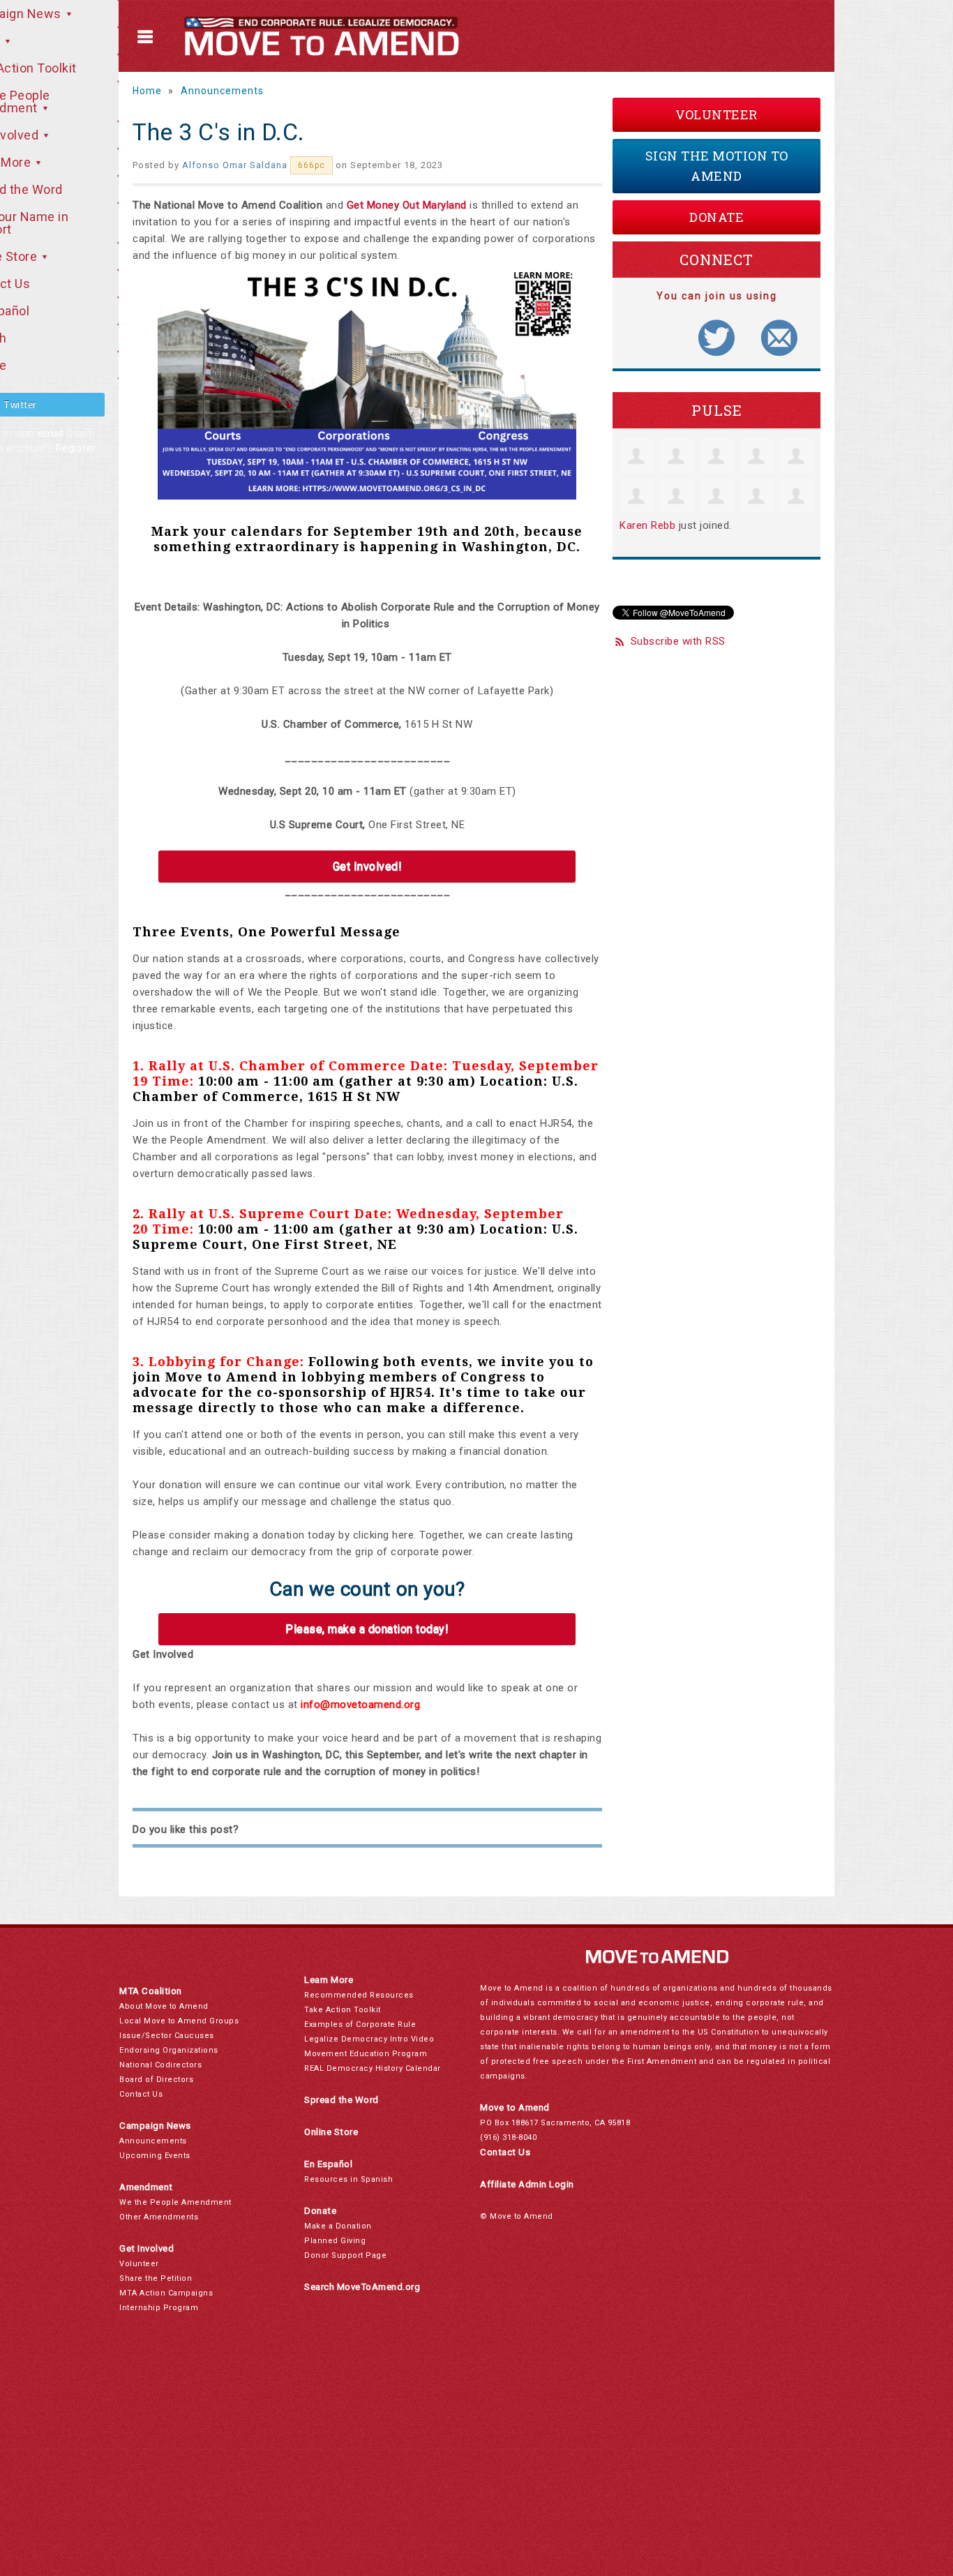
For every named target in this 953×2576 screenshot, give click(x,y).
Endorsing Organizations (169, 2050)
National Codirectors (160, 2065)
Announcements (222, 91)
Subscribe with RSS (678, 641)
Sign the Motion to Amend (717, 166)
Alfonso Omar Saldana (235, 165)
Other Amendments (159, 2217)
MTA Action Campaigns (166, 2293)
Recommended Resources (359, 1995)
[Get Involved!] (367, 867)
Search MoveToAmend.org (362, 2287)
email (51, 433)
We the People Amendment (175, 2202)
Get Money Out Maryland (407, 205)
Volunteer (716, 114)
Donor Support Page (345, 2255)
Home (147, 91)
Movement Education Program (366, 2054)
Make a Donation (338, 2226)
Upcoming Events (155, 2156)
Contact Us (141, 2094)
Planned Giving (335, 2241)
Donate (716, 217)
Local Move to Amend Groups (179, 2021)
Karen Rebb (647, 525)
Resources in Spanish (348, 2179)
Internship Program (159, 2308)
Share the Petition (156, 2278)
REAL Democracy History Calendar (373, 2068)
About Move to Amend (164, 2006)
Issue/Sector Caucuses (167, 2036)
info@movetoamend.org (360, 1705)
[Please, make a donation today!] (367, 1629)
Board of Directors (156, 2080)
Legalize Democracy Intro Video (369, 2039)
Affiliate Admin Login (527, 2184)
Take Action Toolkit (343, 2010)
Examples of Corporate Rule (360, 2024)
